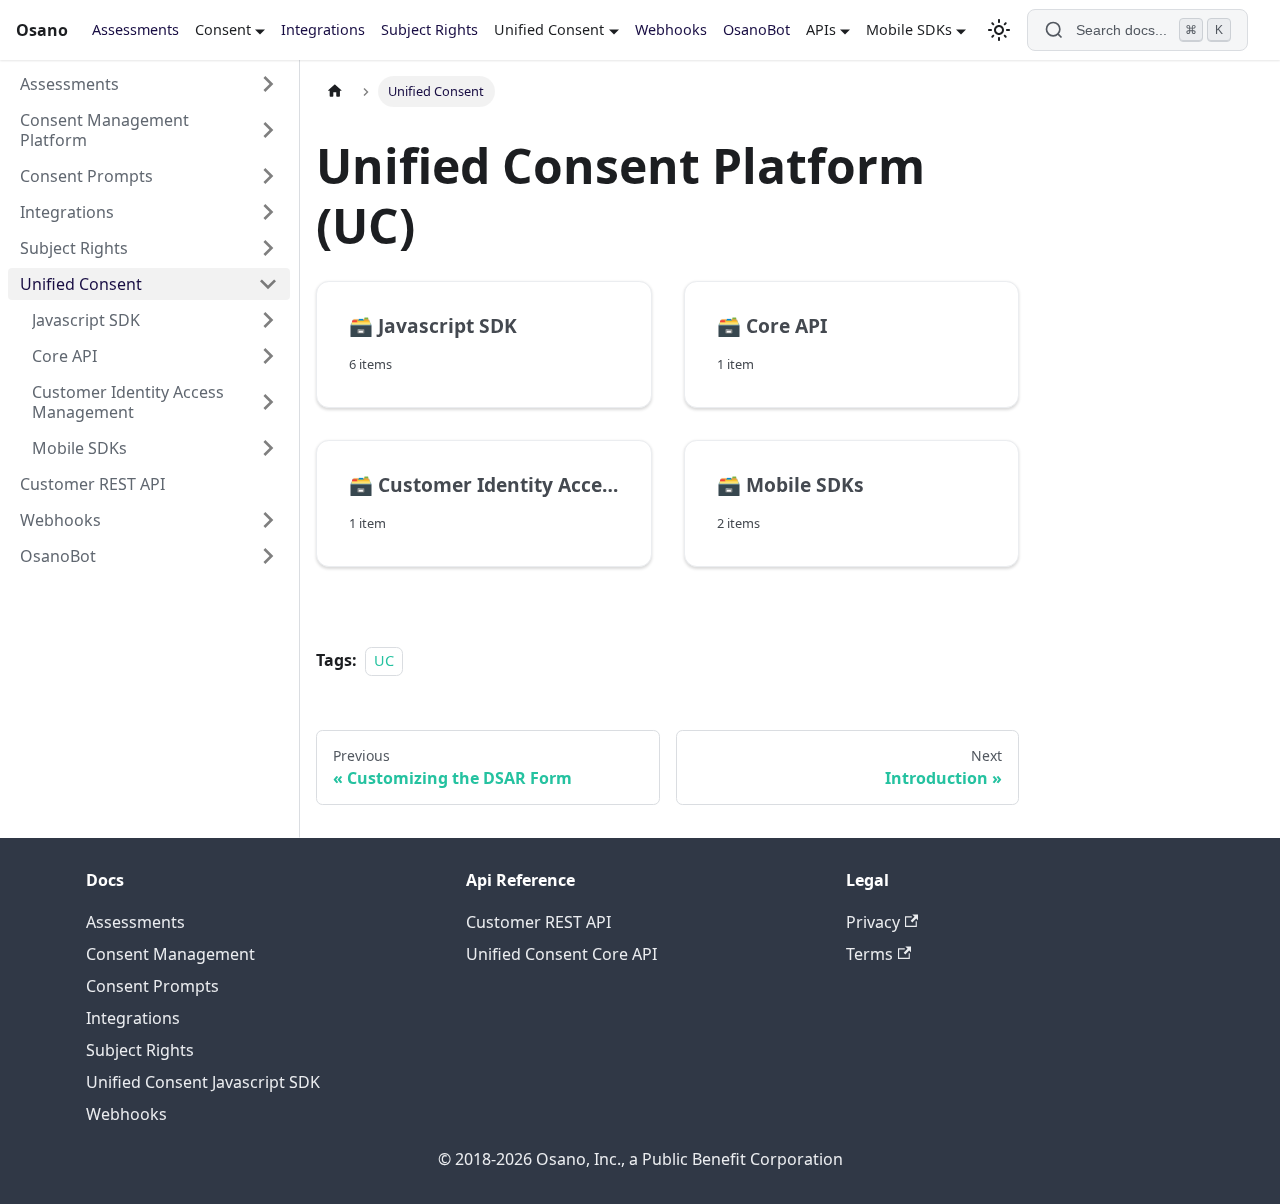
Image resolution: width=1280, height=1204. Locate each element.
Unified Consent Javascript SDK (203, 1082)
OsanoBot (756, 29)
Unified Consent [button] (549, 29)
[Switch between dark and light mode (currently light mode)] (999, 30)
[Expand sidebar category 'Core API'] (268, 356)
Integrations (323, 29)
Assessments (135, 29)
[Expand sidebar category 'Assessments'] (268, 84)
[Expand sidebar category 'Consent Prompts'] (268, 176)
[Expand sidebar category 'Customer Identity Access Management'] (268, 402)
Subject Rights (429, 29)
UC (384, 660)
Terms (869, 954)
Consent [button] (223, 29)
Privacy (873, 922)
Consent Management (170, 954)
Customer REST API (538, 922)
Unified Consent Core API (561, 954)
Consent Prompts (152, 986)
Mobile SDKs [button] (909, 29)
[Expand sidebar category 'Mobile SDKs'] (268, 448)
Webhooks (671, 29)
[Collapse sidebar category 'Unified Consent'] (268, 284)
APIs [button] (821, 29)
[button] (149, 212)
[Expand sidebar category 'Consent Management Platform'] (268, 130)
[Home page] (335, 91)
